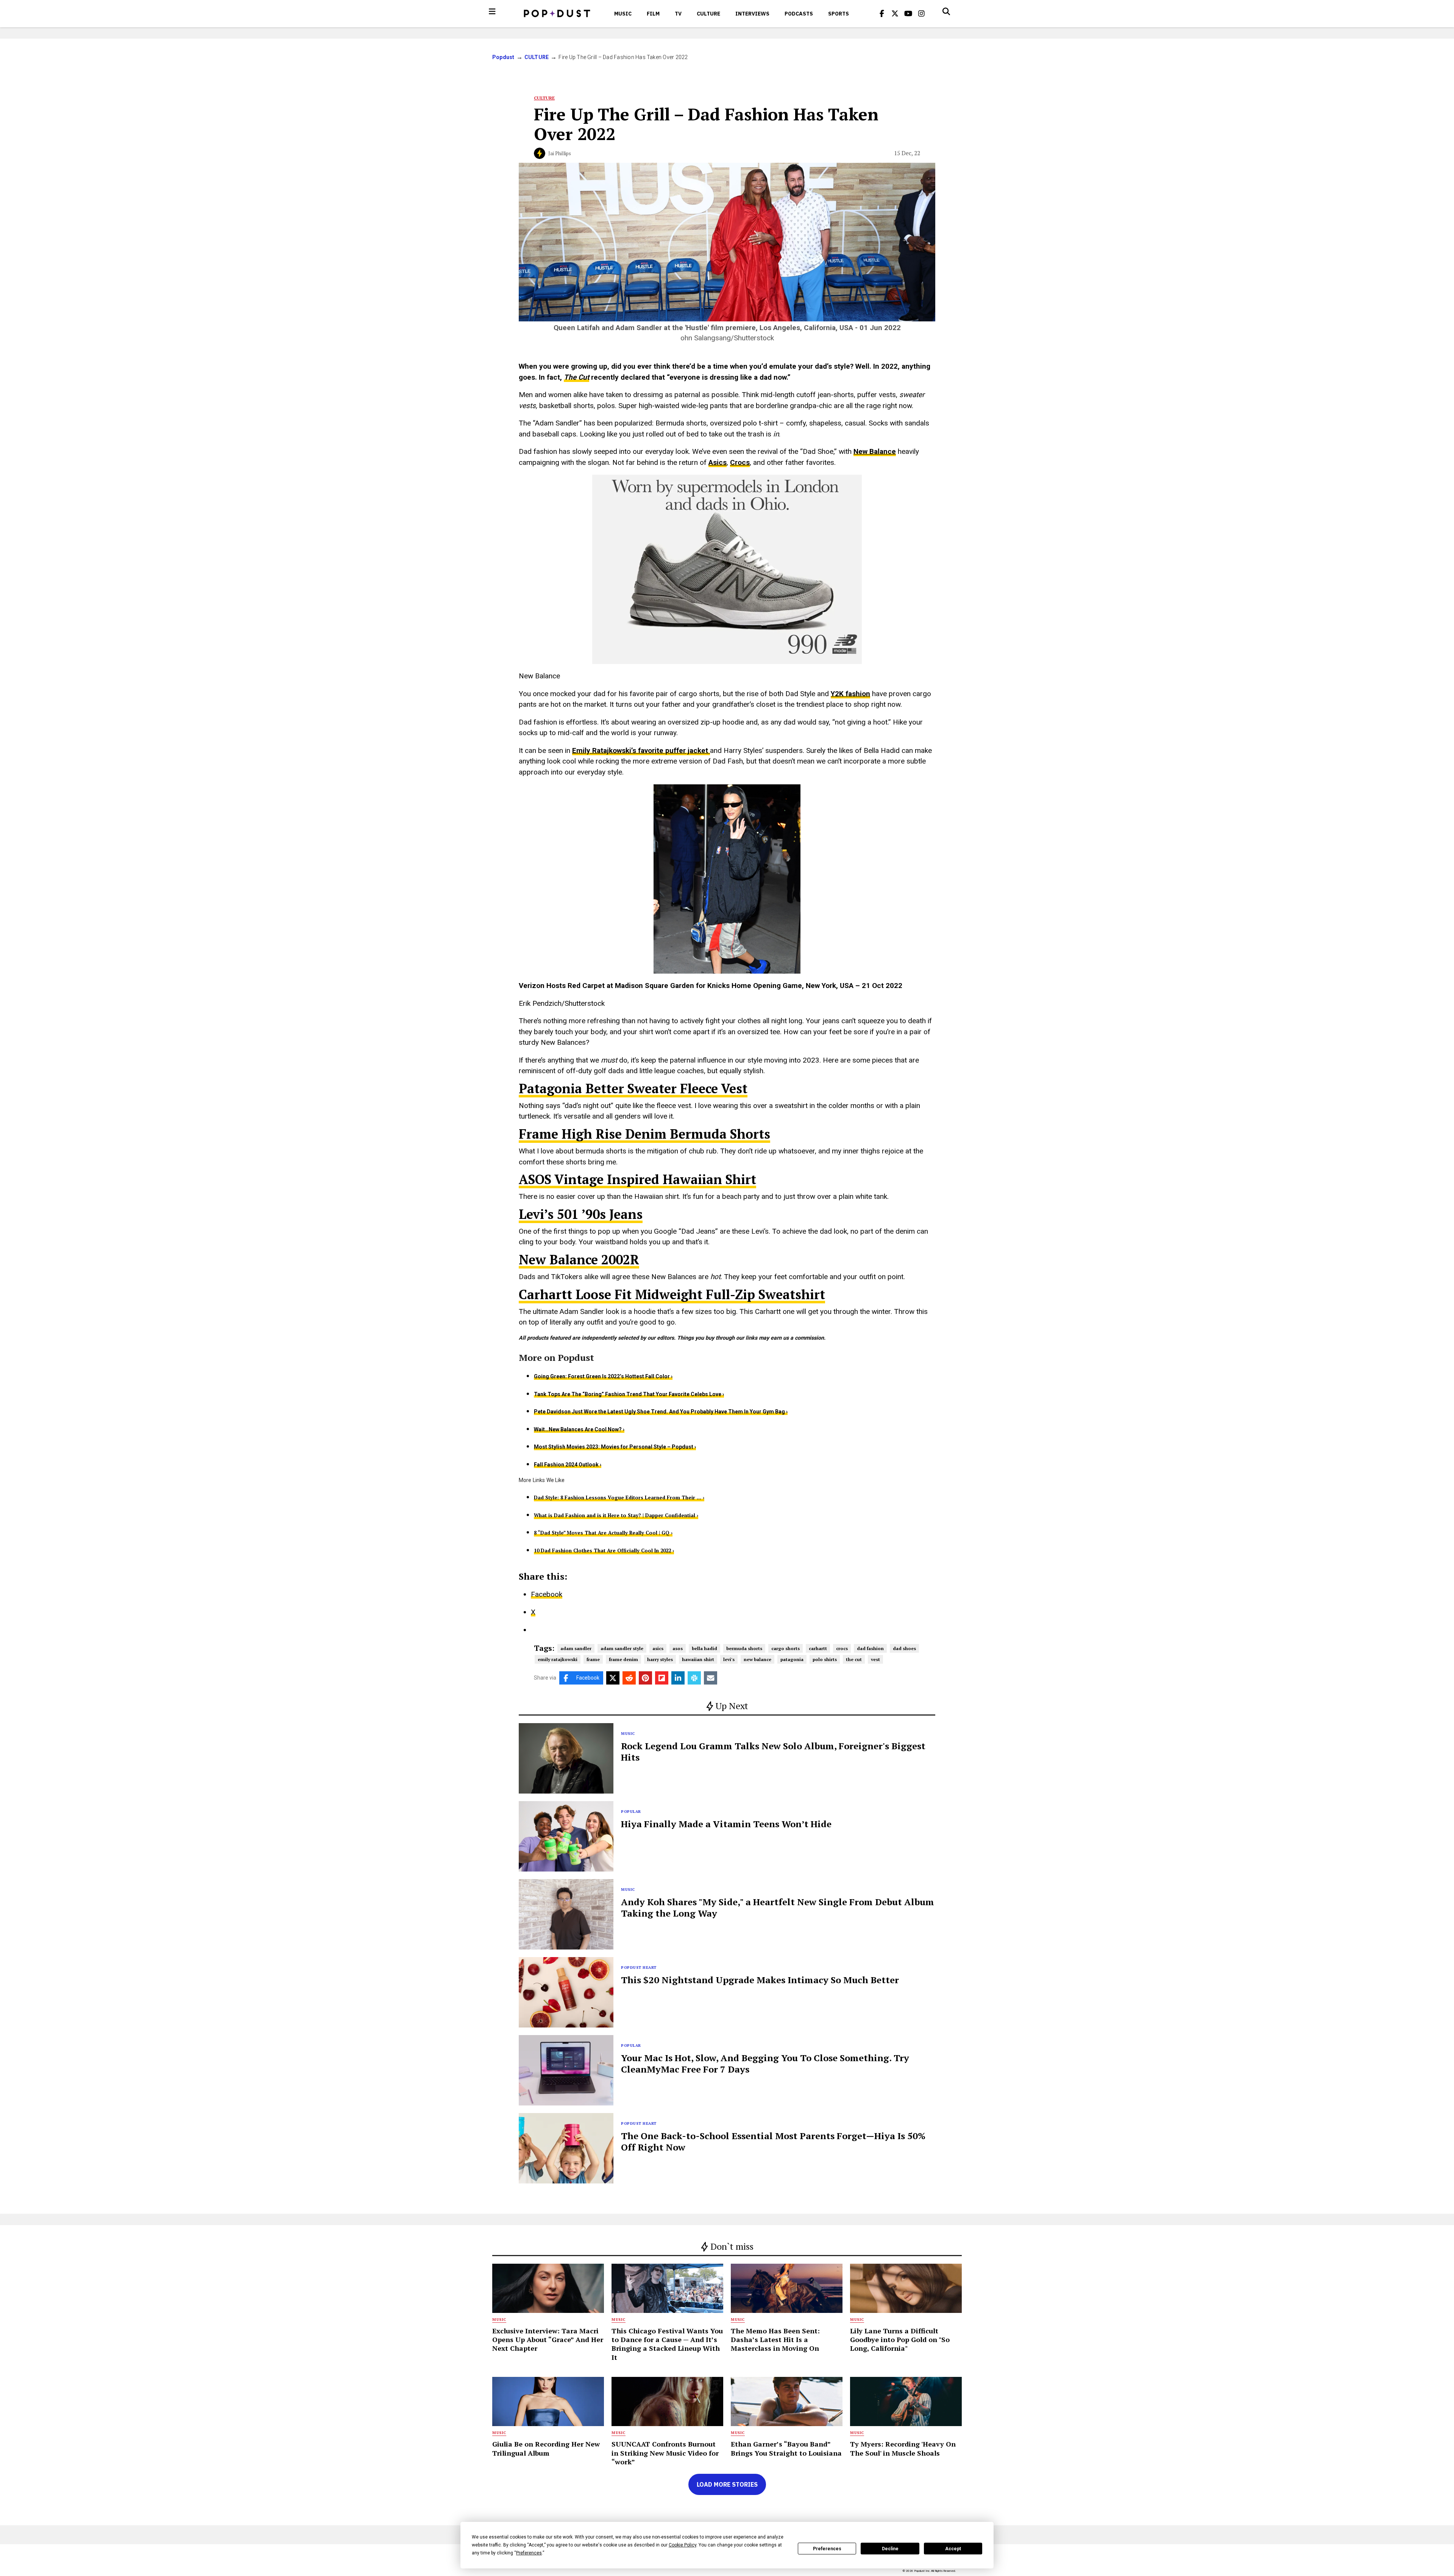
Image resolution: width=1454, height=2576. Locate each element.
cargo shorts (786, 1648)
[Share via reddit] (629, 1678)
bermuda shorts (744, 1648)
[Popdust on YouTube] (908, 14)
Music (623, 14)
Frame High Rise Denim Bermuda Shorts (644, 1134)
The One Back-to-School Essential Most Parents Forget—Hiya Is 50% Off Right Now (773, 2141)
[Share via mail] (711, 1678)
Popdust (503, 57)
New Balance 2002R (579, 1260)
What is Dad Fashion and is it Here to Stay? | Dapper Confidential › (616, 1515)
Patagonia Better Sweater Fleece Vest (633, 1089)
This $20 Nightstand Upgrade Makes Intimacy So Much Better (760, 1980)
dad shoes (904, 1648)
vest (875, 1659)
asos (678, 1648)
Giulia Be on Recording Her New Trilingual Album (546, 2448)
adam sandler (576, 1648)
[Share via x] (613, 1678)
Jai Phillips (560, 153)
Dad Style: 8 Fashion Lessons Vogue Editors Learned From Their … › (619, 1498)
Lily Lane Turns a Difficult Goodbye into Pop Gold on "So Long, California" (900, 2340)
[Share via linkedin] (678, 1678)
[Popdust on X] (895, 14)
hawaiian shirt (698, 1659)
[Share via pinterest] (645, 1678)
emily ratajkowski (558, 1659)
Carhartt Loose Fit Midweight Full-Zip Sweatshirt (672, 1294)
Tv (678, 14)
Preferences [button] (529, 2553)
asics (658, 1648)
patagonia (792, 1659)
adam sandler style (622, 1648)
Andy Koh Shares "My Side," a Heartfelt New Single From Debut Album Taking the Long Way (778, 1907)
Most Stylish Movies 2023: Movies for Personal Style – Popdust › (615, 1447)
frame (593, 1659)
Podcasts (799, 14)
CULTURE (708, 14)
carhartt (818, 1648)
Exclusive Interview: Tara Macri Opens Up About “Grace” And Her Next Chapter (548, 2340)
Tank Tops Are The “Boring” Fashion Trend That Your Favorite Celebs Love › (629, 1394)
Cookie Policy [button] (683, 2545)
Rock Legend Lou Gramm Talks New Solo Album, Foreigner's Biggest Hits (773, 1752)
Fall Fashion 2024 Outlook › (568, 1465)
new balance (757, 1659)
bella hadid (704, 1648)
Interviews (752, 14)
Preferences (827, 2549)
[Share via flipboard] (662, 1678)
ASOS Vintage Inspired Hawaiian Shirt (637, 1179)
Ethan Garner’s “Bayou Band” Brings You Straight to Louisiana (786, 2448)
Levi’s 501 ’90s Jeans (581, 1214)
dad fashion (870, 1648)
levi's (729, 1659)
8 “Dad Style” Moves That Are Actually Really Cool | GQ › (603, 1533)
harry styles (660, 1659)
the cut (854, 1659)
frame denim (623, 1659)
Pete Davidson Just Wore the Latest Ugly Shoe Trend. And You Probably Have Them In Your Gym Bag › (661, 1412)
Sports (839, 14)
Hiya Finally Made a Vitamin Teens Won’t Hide (726, 1824)
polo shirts (825, 1659)
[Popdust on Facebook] (882, 14)
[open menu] (492, 11)
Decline (890, 2549)
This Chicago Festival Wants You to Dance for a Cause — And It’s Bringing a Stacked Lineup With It (667, 2344)
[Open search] (946, 11)
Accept (953, 2549)
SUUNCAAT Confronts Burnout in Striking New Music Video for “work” (665, 2453)
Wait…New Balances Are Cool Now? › (579, 1429)
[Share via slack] (694, 1678)
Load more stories (727, 2484)
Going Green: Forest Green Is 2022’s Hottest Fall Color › (603, 1376)
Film (653, 14)
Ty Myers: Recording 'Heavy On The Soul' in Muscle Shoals (903, 2448)
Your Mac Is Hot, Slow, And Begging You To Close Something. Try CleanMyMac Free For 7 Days (765, 2063)
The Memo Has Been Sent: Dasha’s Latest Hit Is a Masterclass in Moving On (775, 2340)
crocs (842, 1648)
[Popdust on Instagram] (922, 14)
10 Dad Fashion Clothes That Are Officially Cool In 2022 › (604, 1551)
